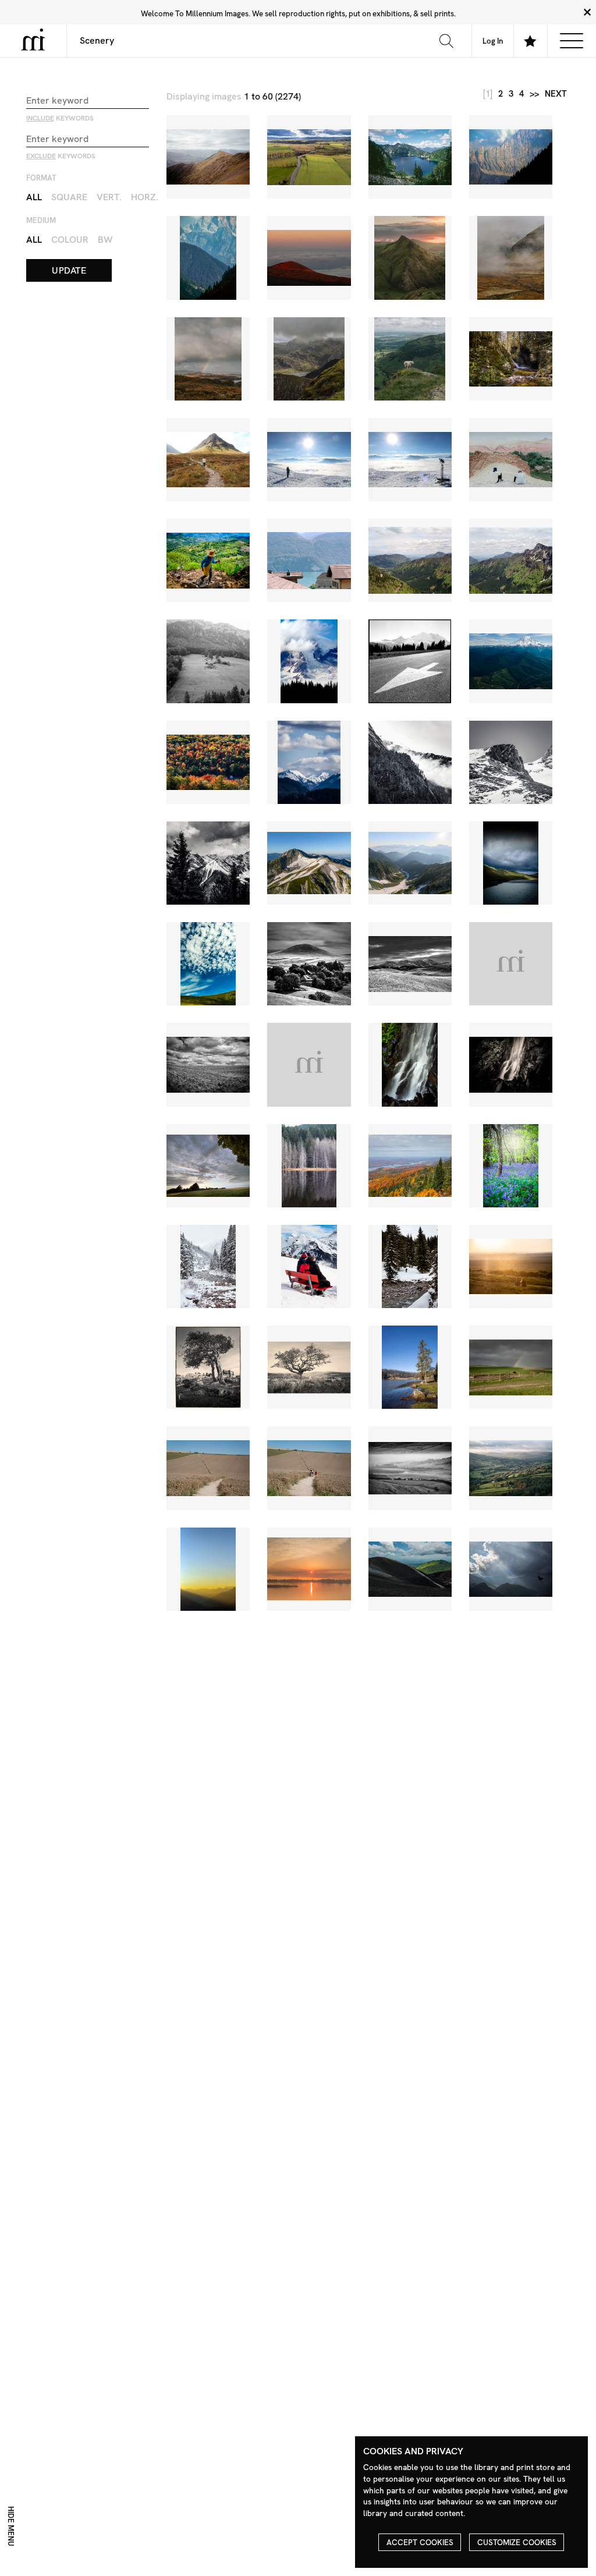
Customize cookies (517, 2542)
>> (534, 94)
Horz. (145, 197)
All (34, 197)
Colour (70, 240)
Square (69, 197)
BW (105, 240)
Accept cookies (420, 2542)
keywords (60, 118)
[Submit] (446, 41)
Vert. (109, 197)
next (556, 94)
